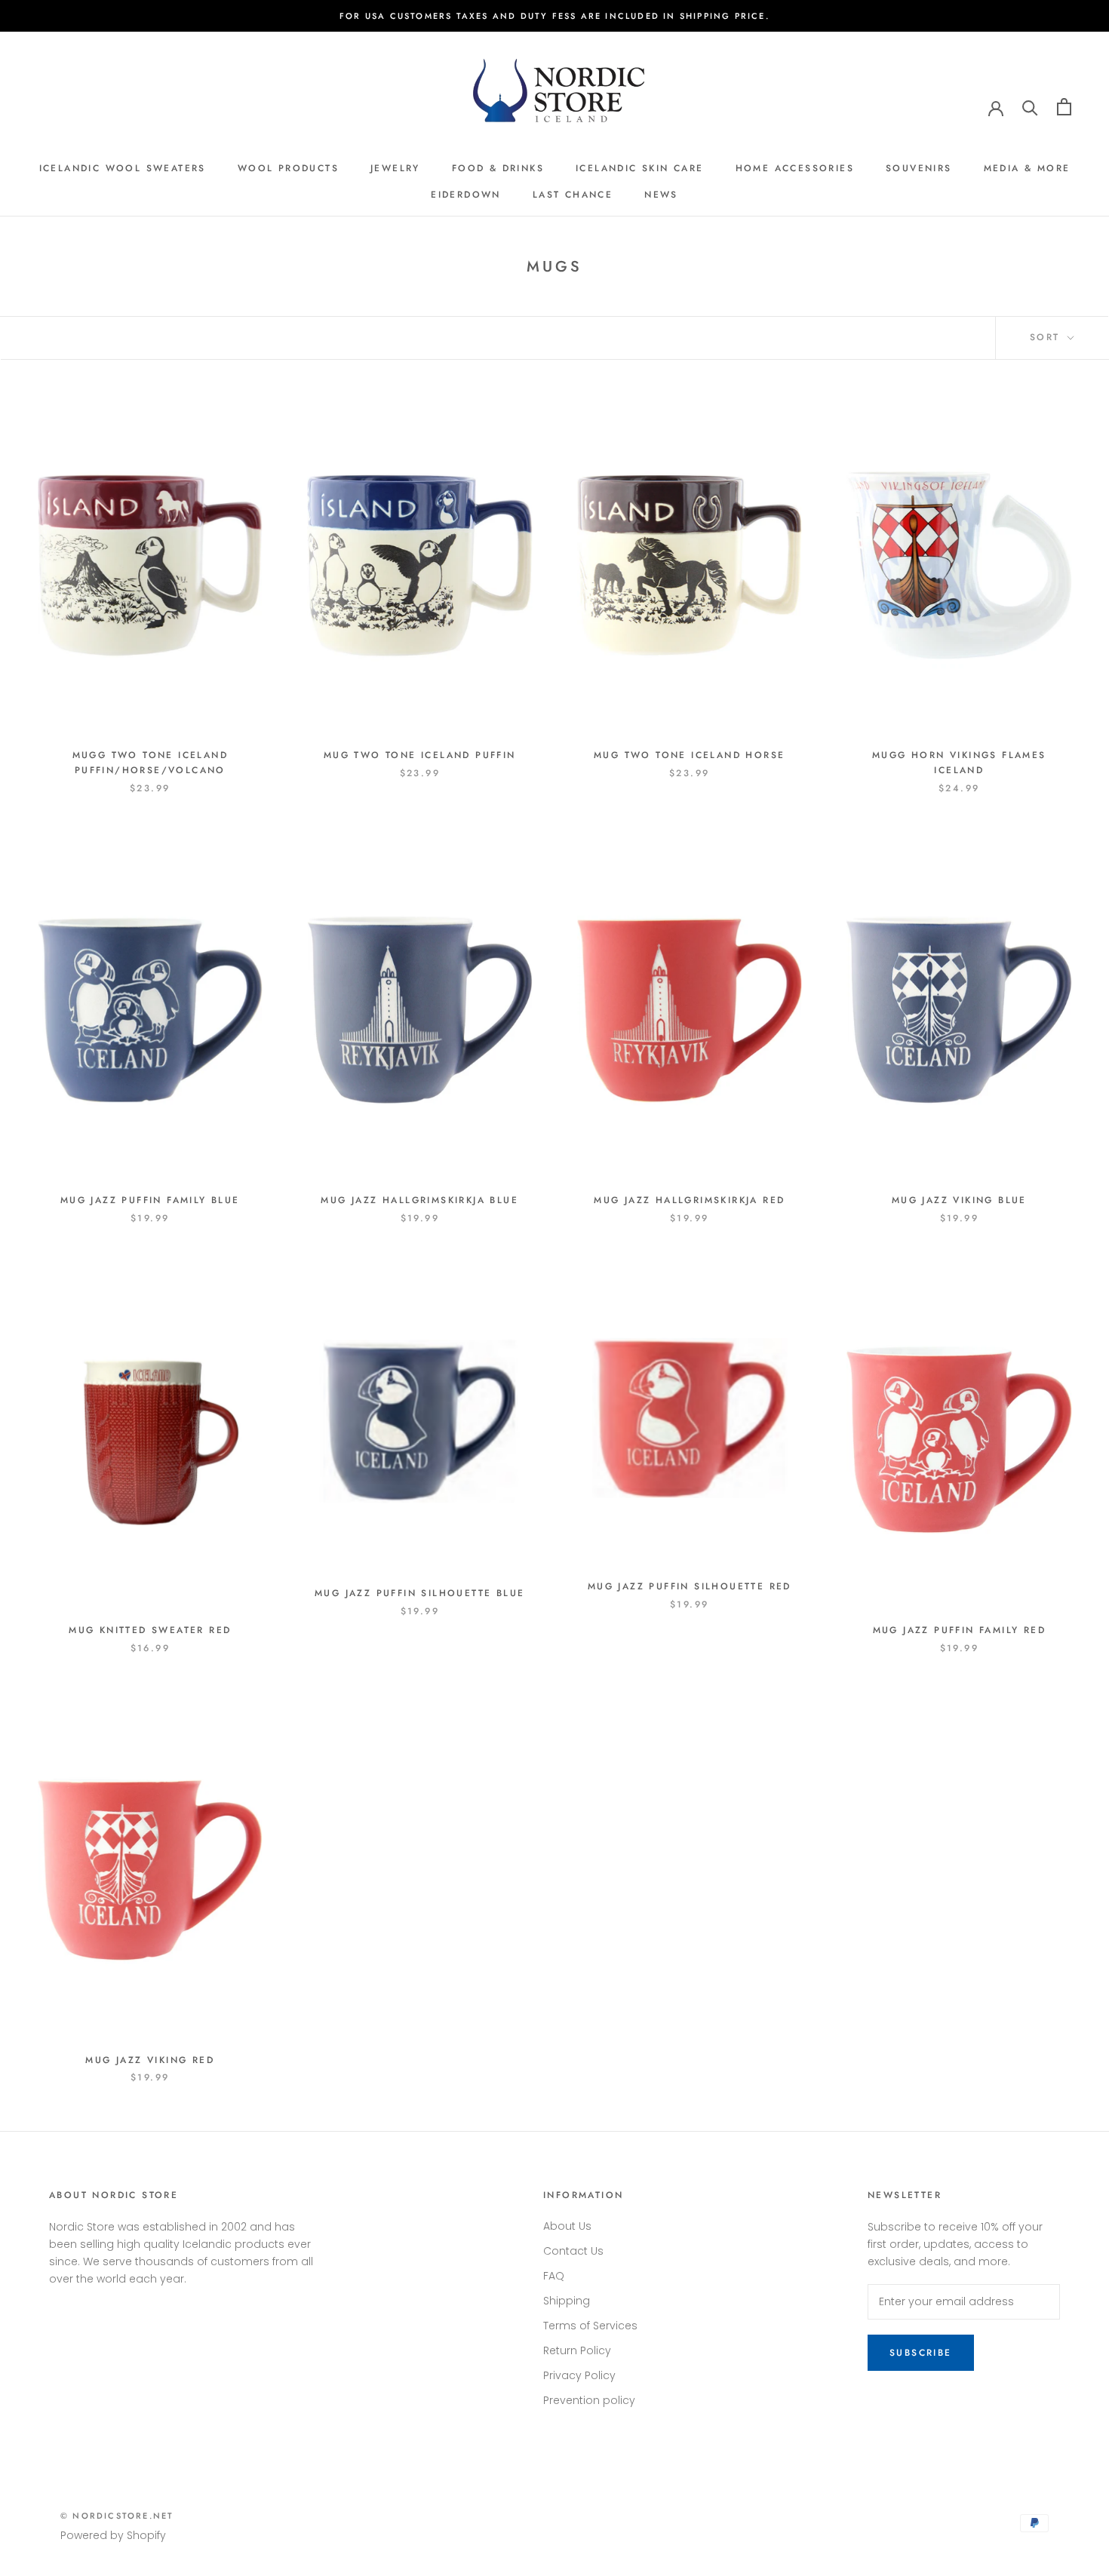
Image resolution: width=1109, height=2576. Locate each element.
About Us (567, 2226)
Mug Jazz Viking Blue (959, 1200)
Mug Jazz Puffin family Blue (150, 1200)
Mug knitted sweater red (150, 1630)
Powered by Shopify (113, 2535)
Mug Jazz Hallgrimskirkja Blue (419, 1200)
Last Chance (573, 195)
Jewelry (395, 168)
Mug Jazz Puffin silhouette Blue (419, 1593)
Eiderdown (466, 195)
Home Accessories (795, 168)
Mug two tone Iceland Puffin (420, 755)
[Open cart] (1064, 107)
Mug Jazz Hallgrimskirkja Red (689, 1200)
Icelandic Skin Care (640, 168)
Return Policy (577, 2350)
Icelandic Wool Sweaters (123, 168)
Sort (1047, 337)
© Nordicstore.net (117, 2516)
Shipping (567, 2301)
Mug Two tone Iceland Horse (689, 755)
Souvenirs (919, 168)
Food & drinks (498, 168)
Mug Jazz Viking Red (150, 2060)
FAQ (554, 2276)
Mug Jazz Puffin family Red (959, 1630)
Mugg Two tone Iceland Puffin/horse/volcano (150, 763)
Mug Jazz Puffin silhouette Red (690, 1586)
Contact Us (573, 2251)
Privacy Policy (579, 2375)
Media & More (1027, 168)
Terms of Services (590, 2326)
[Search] (1030, 107)
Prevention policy (589, 2400)
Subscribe (921, 2353)
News (661, 195)
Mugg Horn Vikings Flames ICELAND (959, 763)
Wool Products (288, 168)
